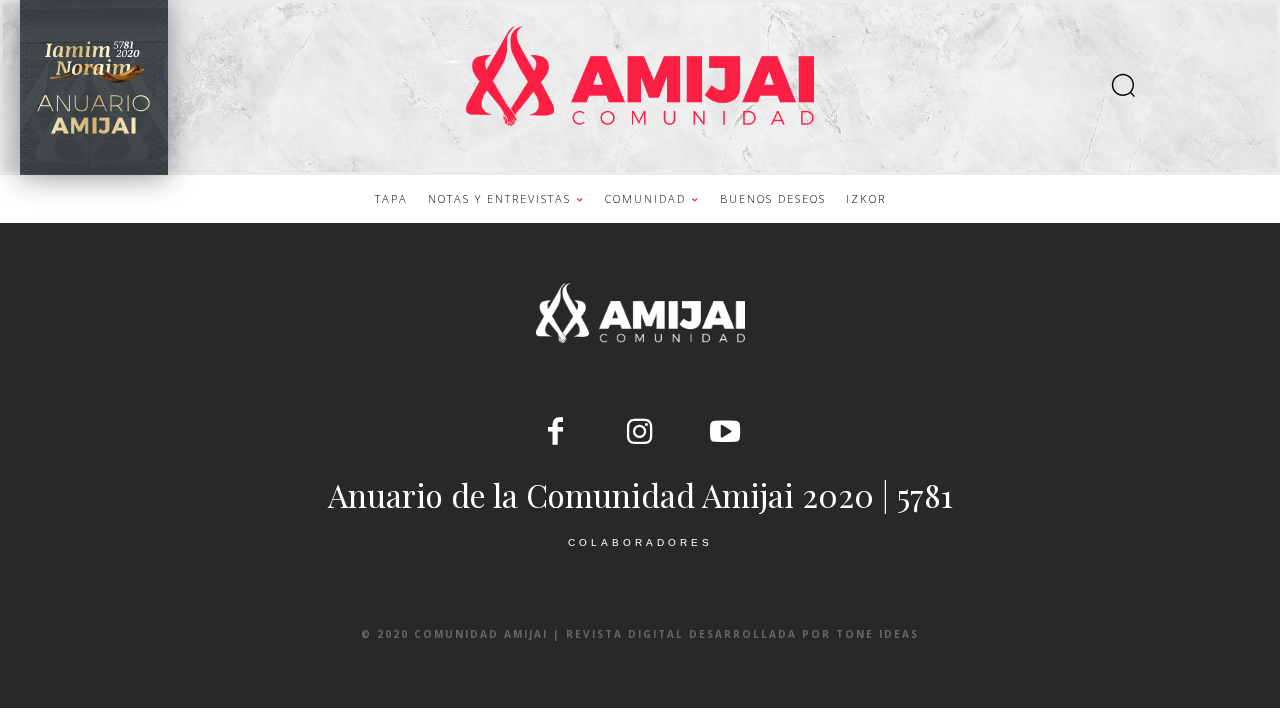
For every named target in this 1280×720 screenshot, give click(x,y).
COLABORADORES (640, 542)
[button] (1123, 88)
